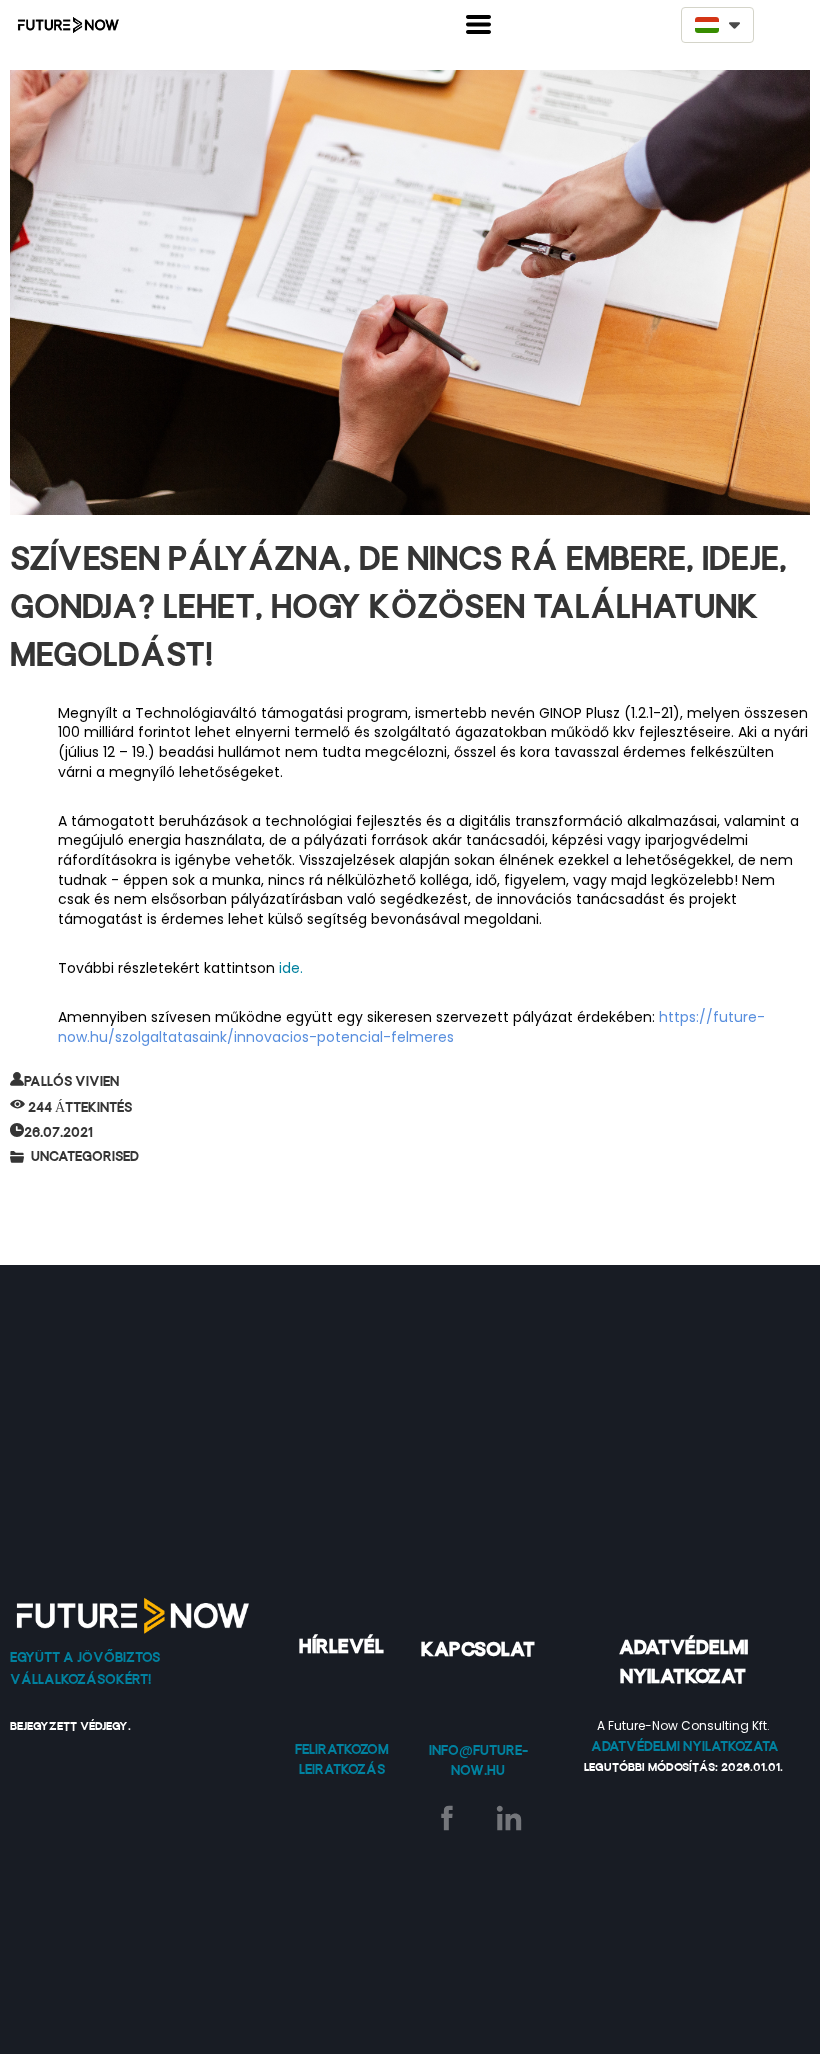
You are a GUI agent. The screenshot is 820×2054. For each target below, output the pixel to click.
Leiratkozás (342, 1769)
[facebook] (447, 1818)
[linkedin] (509, 1818)
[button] (478, 24)
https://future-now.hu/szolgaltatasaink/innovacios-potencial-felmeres (411, 1027)
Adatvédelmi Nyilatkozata (685, 1746)
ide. (293, 968)
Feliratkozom (342, 1749)
